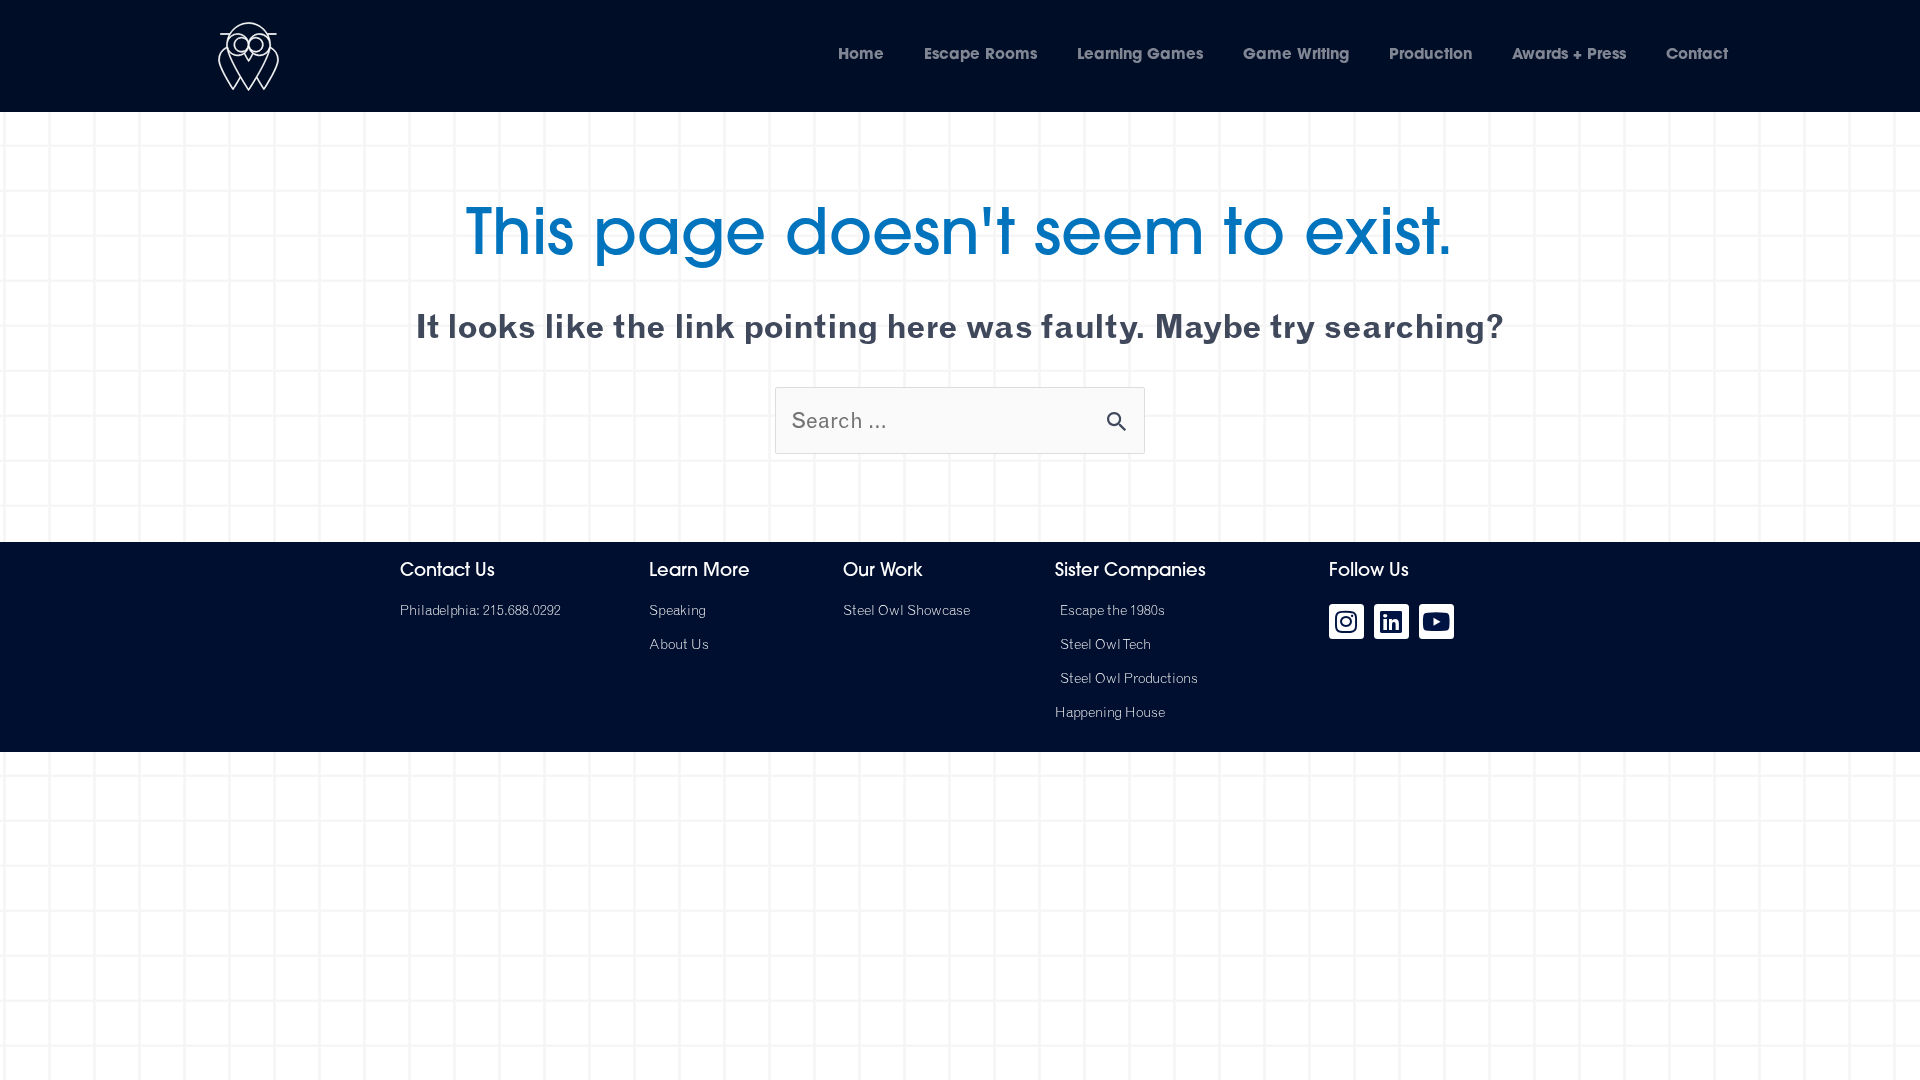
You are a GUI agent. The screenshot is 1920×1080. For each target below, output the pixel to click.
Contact (1697, 55)
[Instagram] (1346, 621)
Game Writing (1296, 55)
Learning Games (1140, 55)
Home (861, 55)
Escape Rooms (980, 55)
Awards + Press (1569, 55)
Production (1430, 55)
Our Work (883, 572)
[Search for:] (960, 420)
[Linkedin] (1391, 621)
